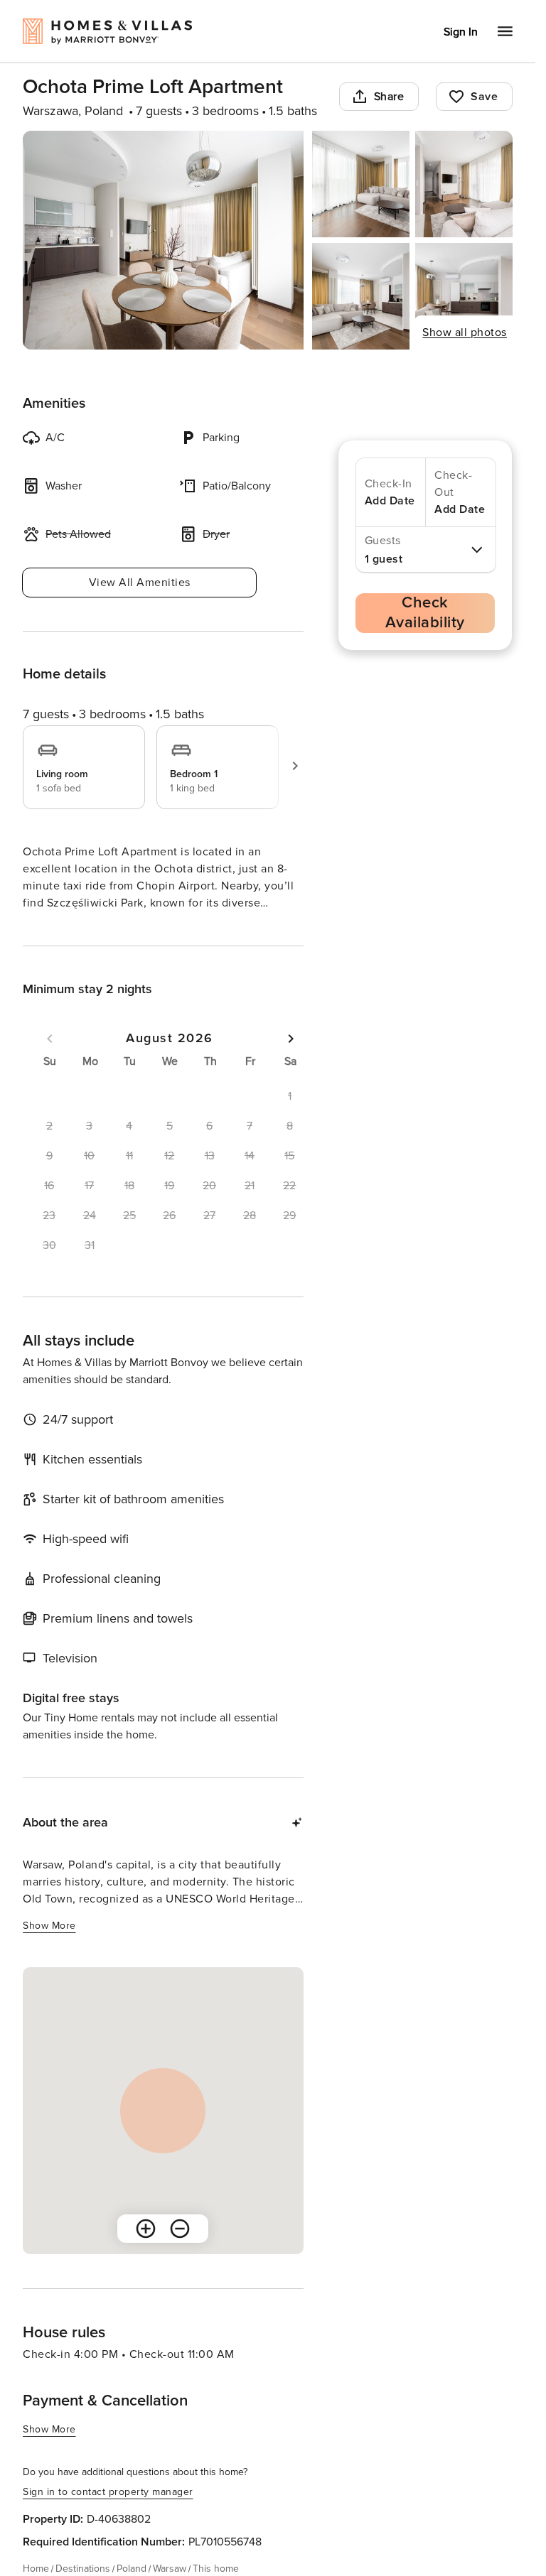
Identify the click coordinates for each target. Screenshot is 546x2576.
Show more (49, 1926)
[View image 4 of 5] (361, 296)
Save (484, 97)
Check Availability (425, 613)
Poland (132, 2569)
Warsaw (170, 2569)
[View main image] (163, 240)
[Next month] (291, 1039)
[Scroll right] (295, 766)
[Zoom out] (180, 2229)
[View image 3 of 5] (464, 184)
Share (389, 97)
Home (36, 2569)
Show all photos (465, 332)
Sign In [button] (461, 32)
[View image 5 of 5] (464, 296)
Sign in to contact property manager (108, 2492)
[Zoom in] (146, 2229)
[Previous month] (50, 1039)
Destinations (83, 2569)
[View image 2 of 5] (361, 184)
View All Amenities (140, 583)
